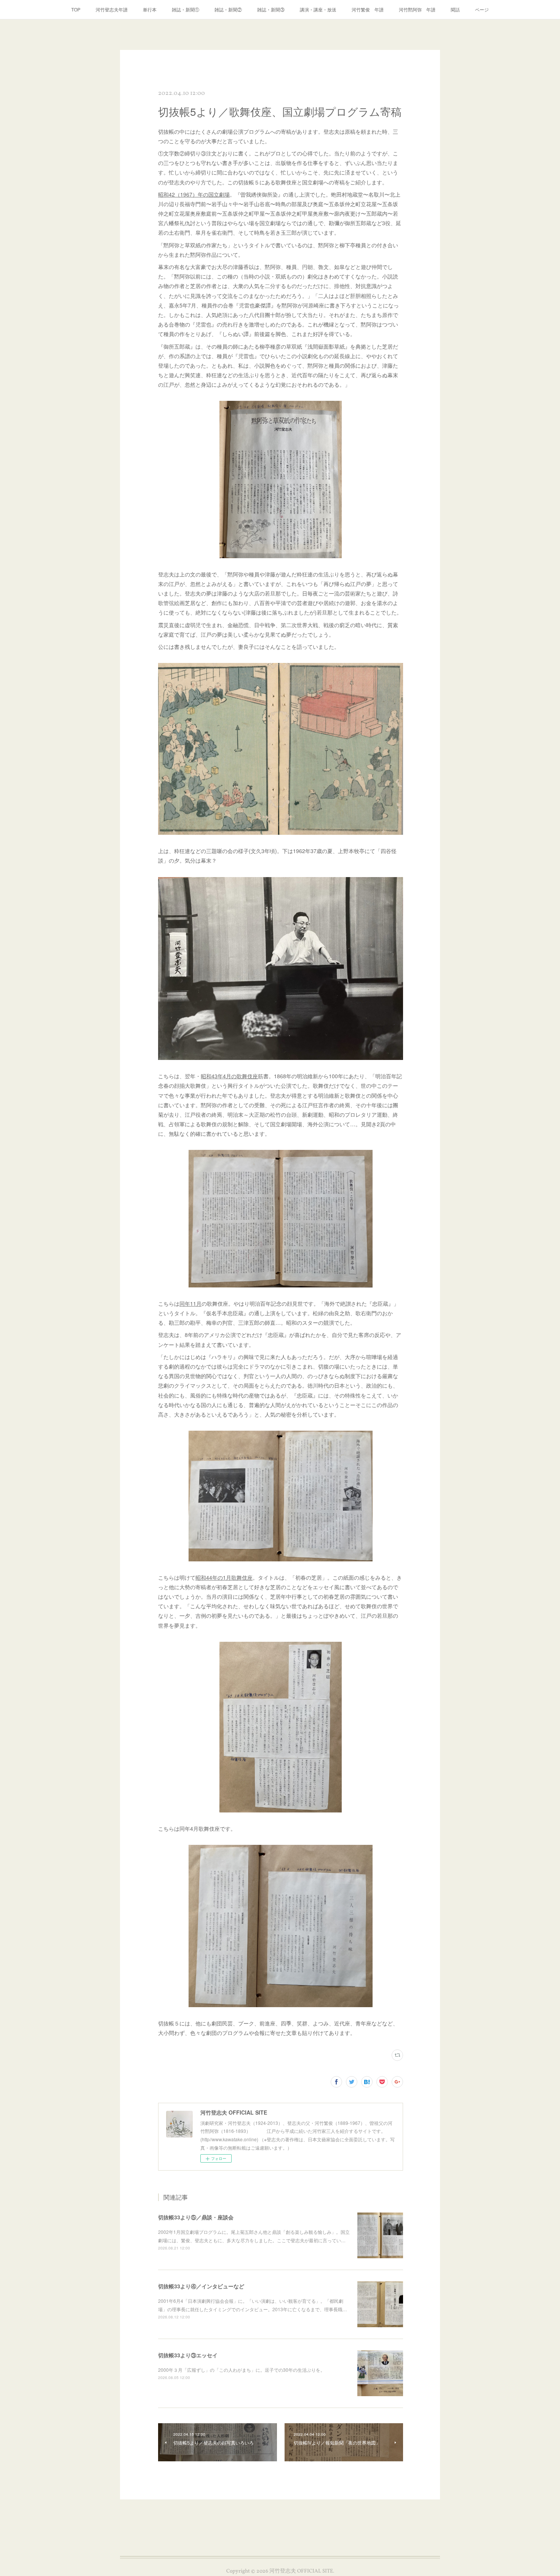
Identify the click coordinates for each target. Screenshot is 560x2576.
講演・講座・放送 (318, 9)
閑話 (455, 9)
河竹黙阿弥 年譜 (417, 9)
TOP (76, 9)
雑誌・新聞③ (271, 9)
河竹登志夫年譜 (112, 9)
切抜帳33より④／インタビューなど (201, 2286)
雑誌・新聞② (228, 9)
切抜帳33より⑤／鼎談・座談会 (196, 2217)
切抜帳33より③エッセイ (188, 2355)
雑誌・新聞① (186, 9)
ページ (482, 9)
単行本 (150, 9)
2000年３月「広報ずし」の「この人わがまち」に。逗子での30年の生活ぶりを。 (242, 2370)
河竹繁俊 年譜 (368, 9)
